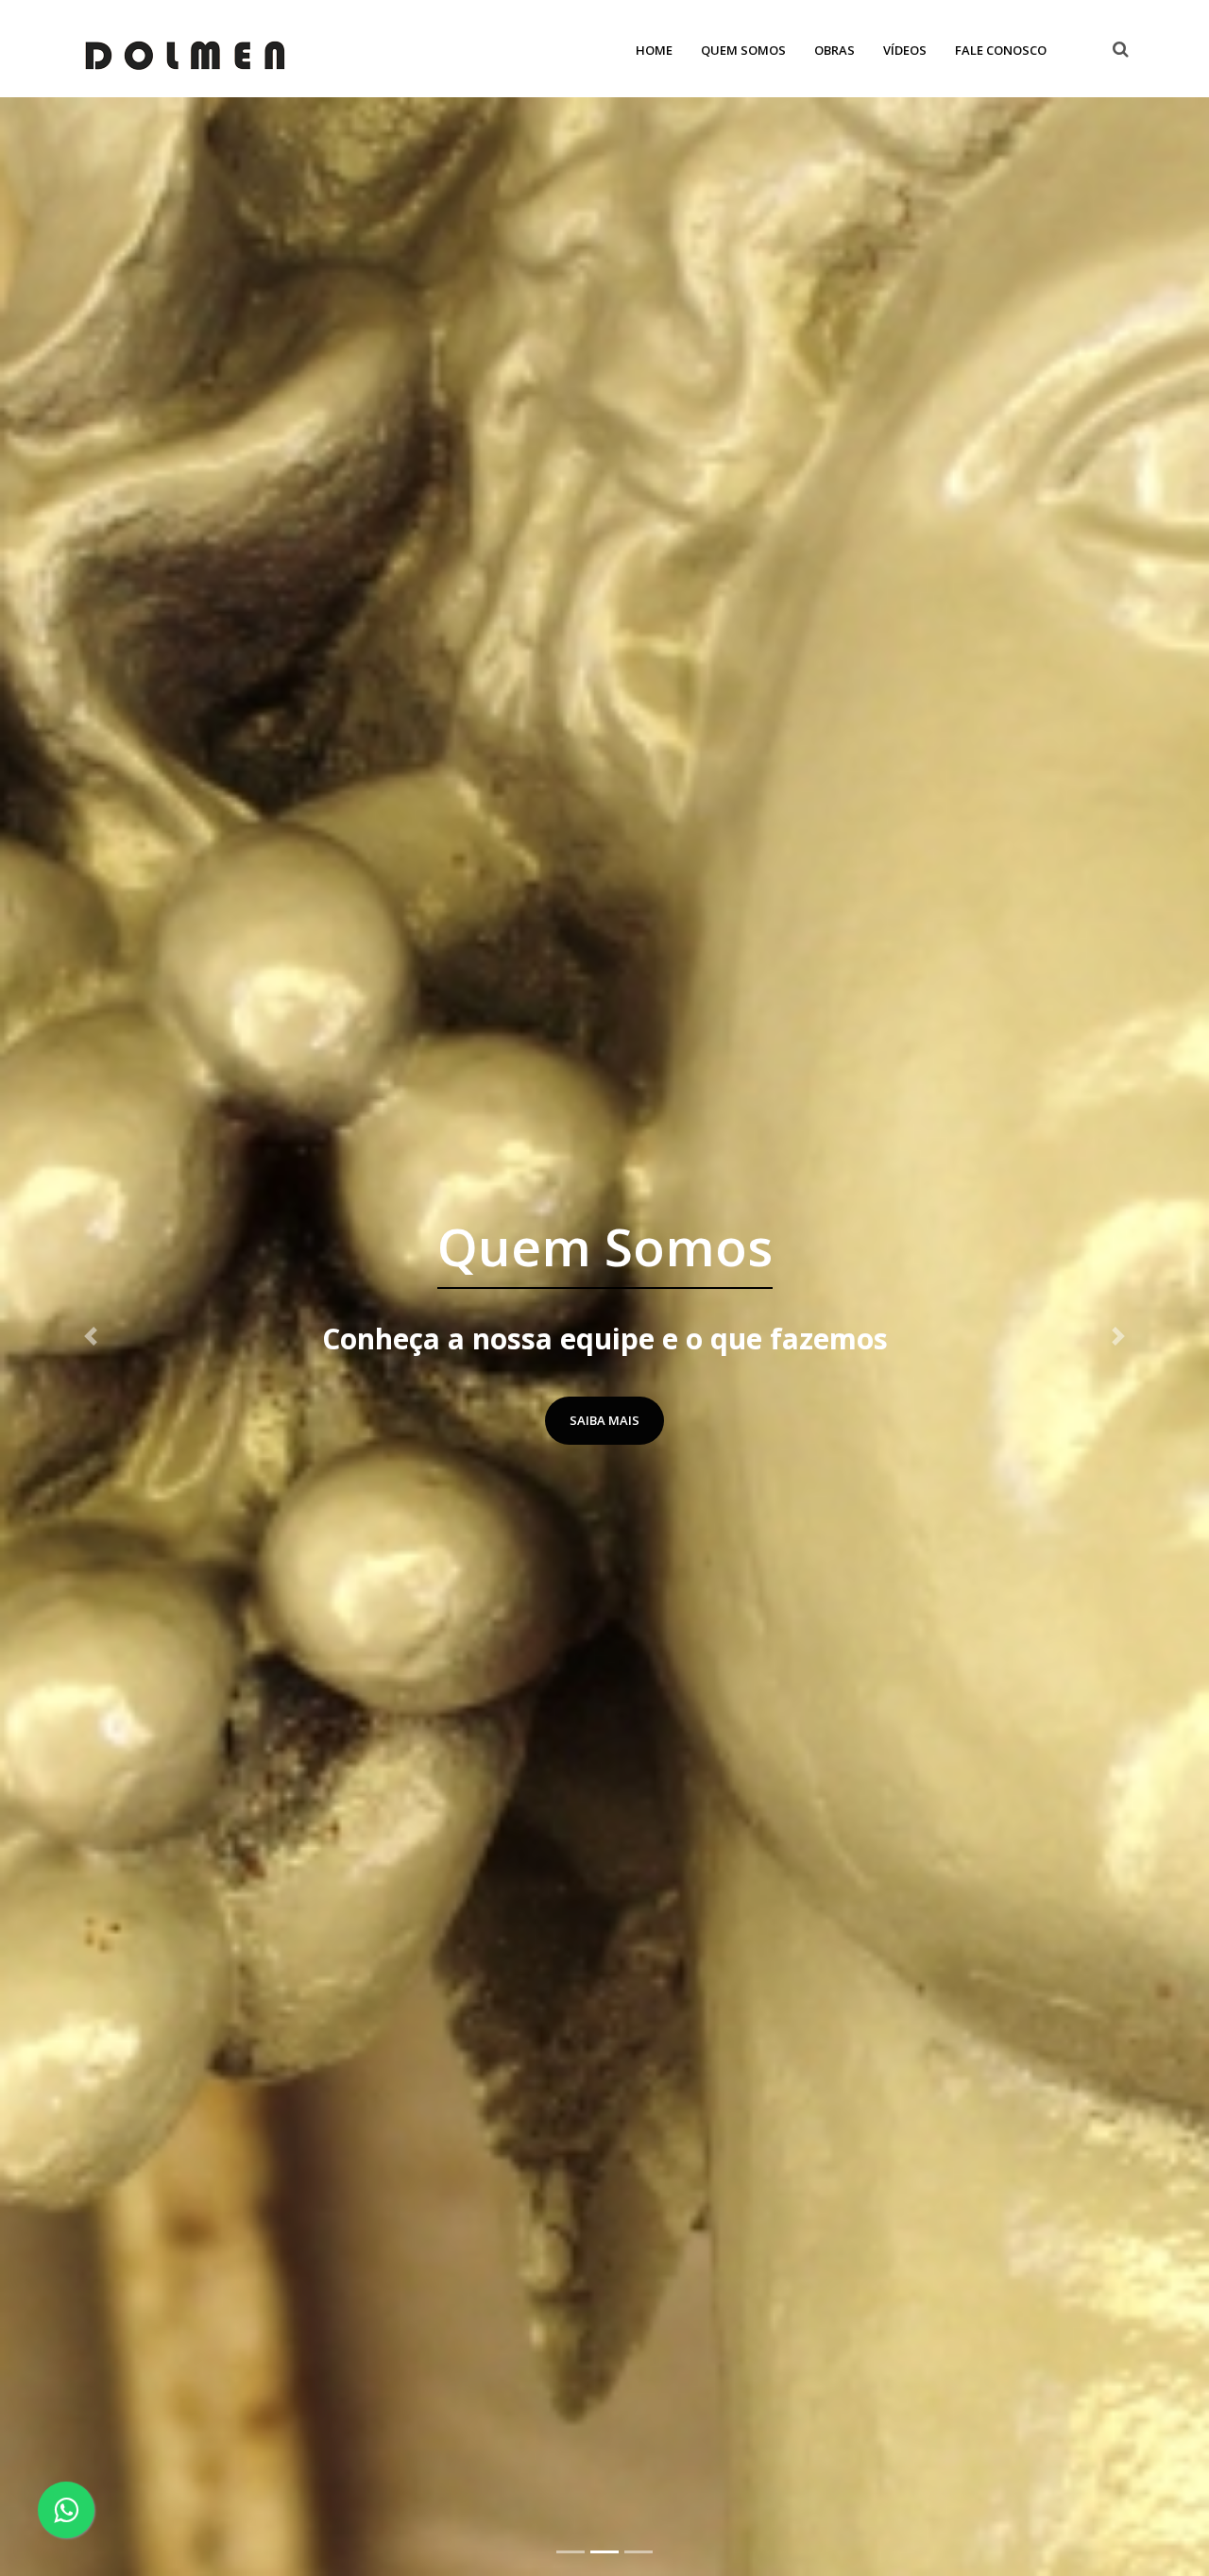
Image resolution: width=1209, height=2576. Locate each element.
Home (654, 50)
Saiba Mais (604, 1421)
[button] (91, 1337)
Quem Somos (743, 50)
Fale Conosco (1001, 50)
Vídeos (905, 50)
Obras (834, 50)
